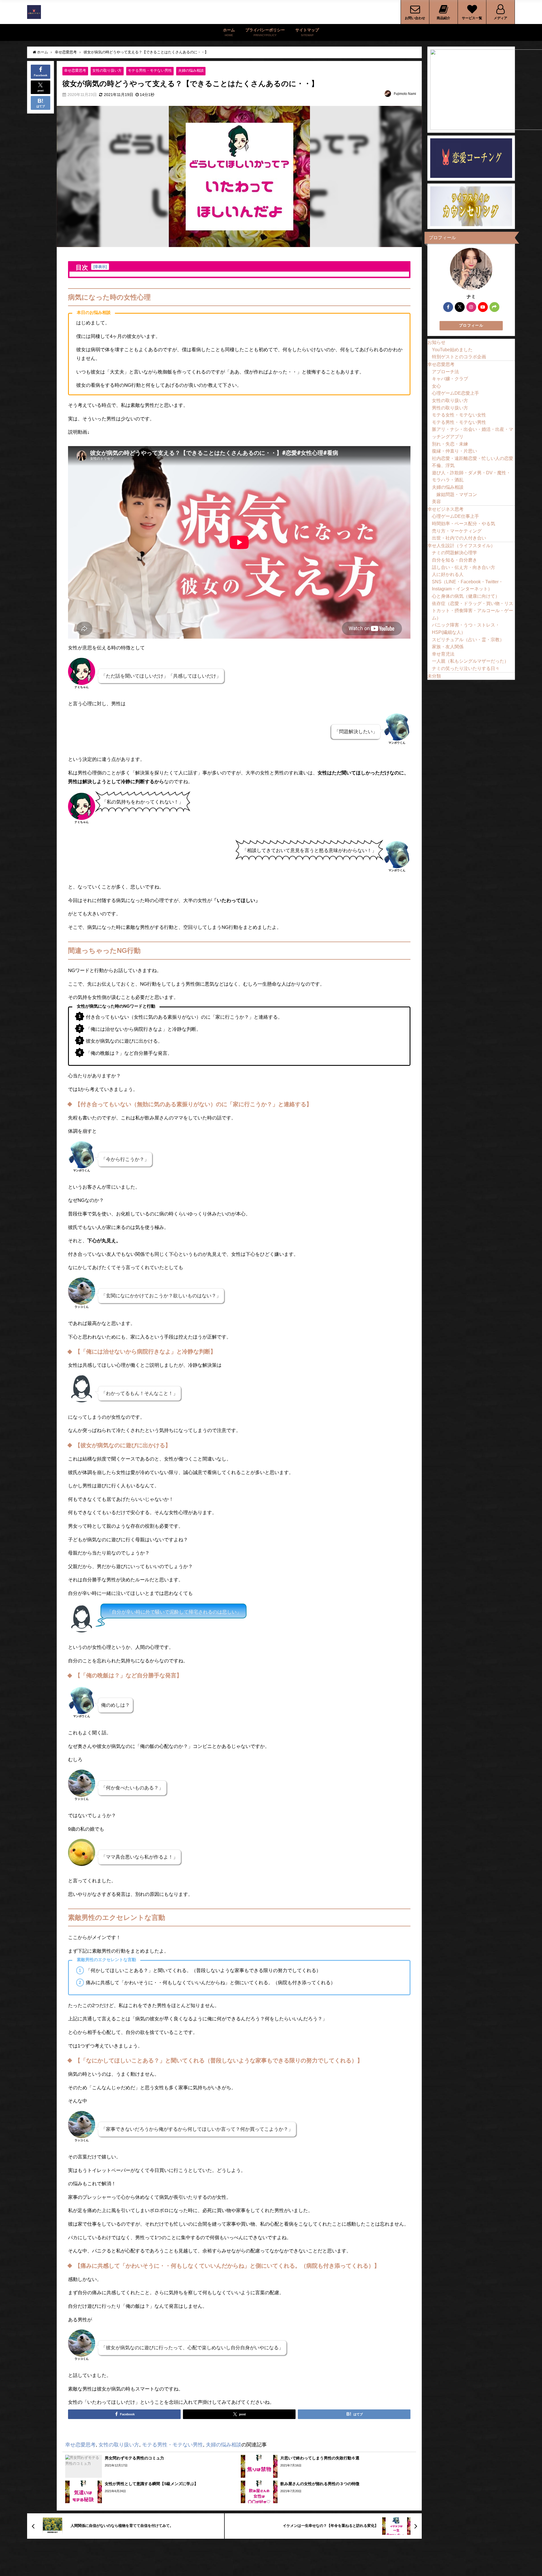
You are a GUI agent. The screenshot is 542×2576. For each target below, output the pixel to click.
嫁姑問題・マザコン (457, 494)
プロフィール (471, 325)
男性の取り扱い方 (450, 408)
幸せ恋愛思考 (75, 70)
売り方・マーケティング (457, 531)
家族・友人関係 (448, 647)
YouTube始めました (452, 350)
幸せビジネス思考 (445, 509)
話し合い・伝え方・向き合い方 (464, 567)
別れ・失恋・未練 (450, 444)
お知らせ (436, 342)
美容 (436, 501)
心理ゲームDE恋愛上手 (455, 393)
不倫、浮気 (443, 465)
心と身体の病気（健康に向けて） (466, 596)
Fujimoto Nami (405, 94)
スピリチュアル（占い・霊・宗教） (468, 639)
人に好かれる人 (448, 574)
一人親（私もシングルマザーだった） (470, 661)
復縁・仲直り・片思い (454, 451)
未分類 (434, 676)
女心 (436, 386)
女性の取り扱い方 (107, 70)
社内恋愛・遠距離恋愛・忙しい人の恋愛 (473, 458)
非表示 (100, 267)
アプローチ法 (445, 372)
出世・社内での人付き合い (459, 538)
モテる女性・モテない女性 (459, 415)
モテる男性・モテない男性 (150, 70)
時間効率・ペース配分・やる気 (464, 523)
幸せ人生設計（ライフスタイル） (461, 545)
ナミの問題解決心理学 (454, 553)
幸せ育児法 (443, 654)
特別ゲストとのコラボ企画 (459, 357)
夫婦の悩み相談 (191, 70)
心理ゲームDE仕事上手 (455, 516)
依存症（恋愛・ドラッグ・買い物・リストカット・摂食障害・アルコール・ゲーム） (473, 611)
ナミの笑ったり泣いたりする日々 (466, 668)
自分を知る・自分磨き (454, 560)
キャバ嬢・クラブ (450, 379)
